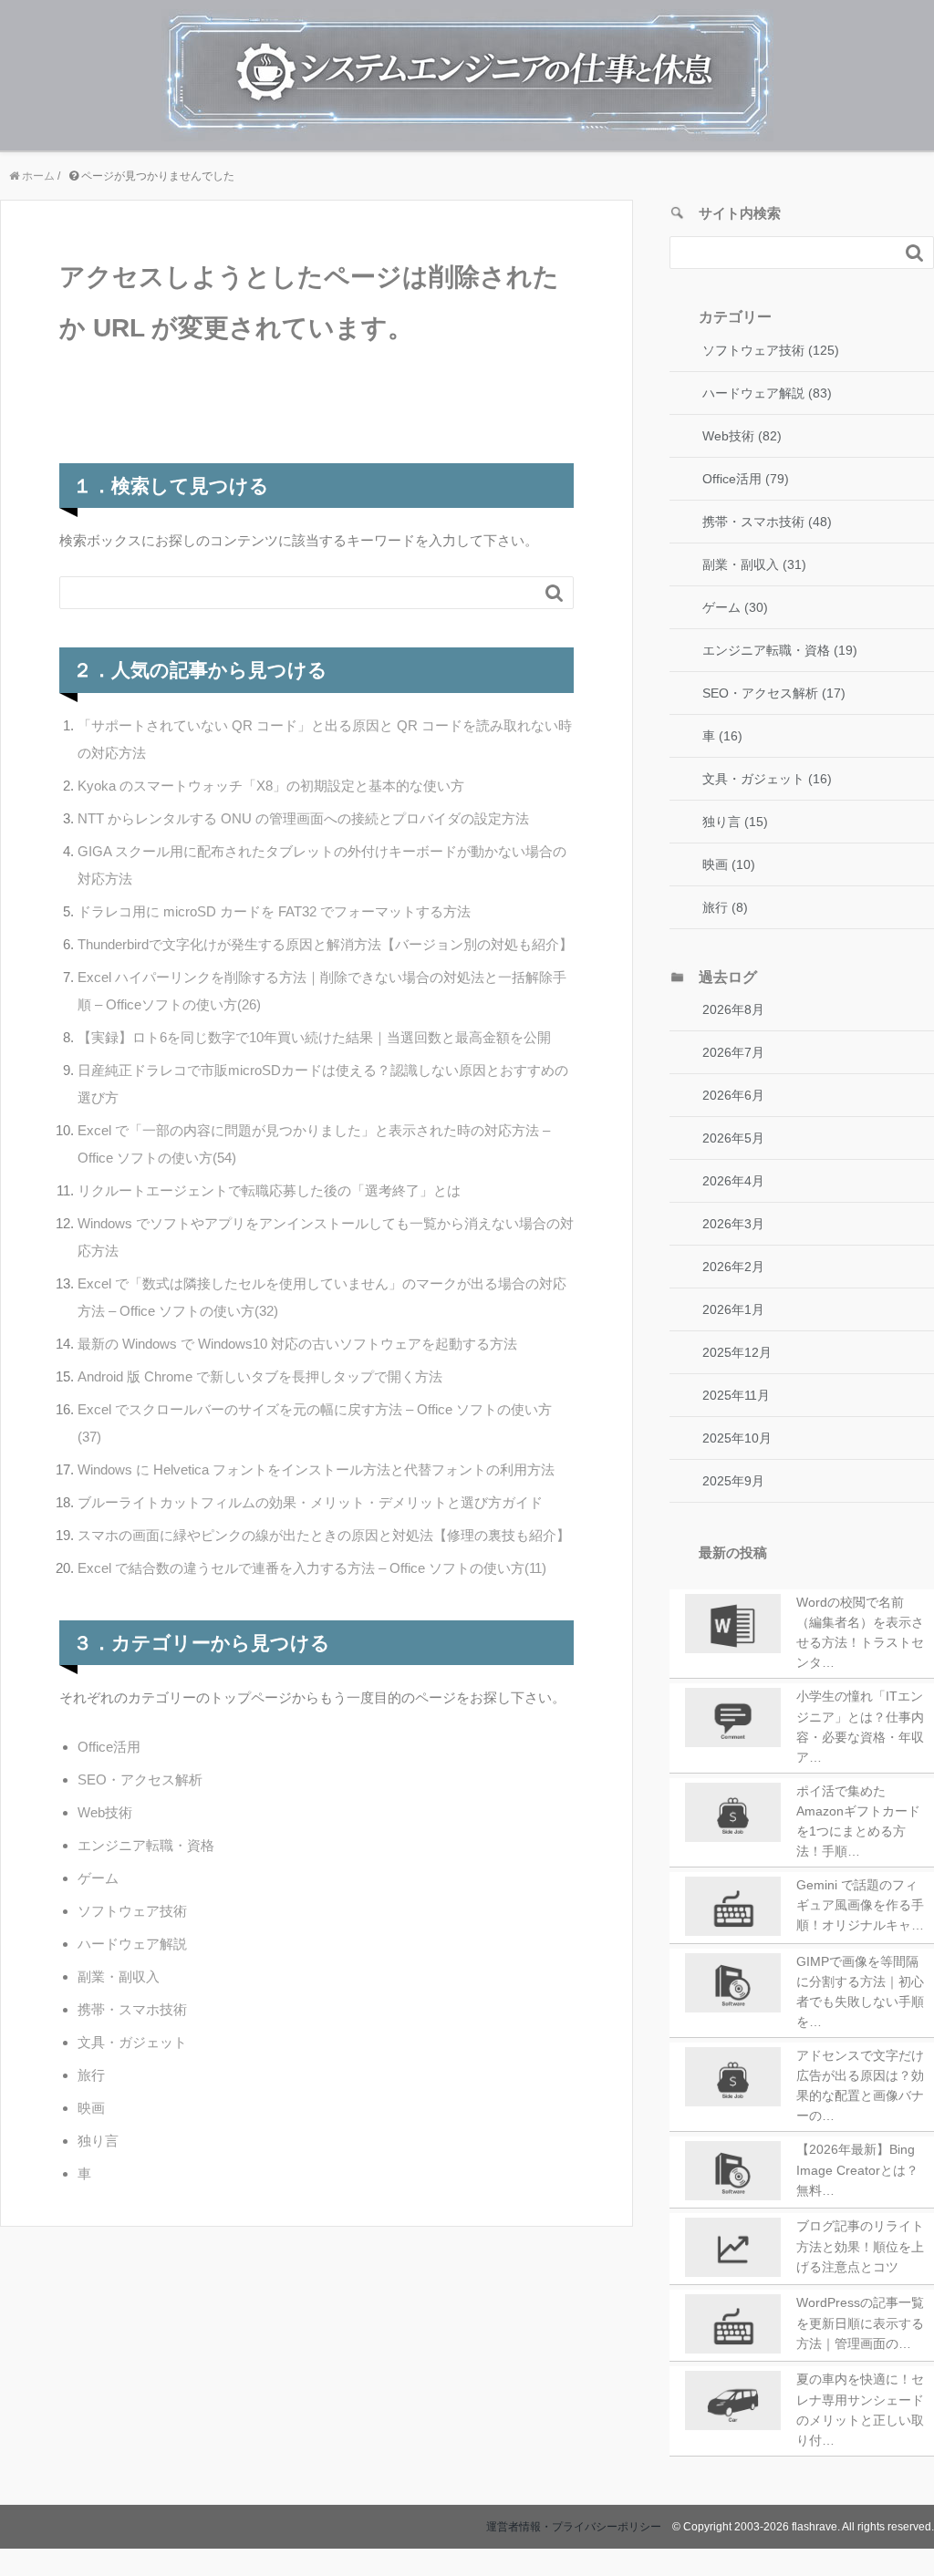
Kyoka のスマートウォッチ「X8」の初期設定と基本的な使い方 (271, 786)
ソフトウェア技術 (132, 1911)
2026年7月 (733, 1052)
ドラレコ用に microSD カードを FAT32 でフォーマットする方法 (274, 911)
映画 (91, 2108)
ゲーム (98, 1878)
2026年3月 (733, 1224)
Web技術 (105, 1812)
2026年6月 (733, 1095)
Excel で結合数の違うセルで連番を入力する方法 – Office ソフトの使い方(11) (312, 1568)
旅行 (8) (725, 907)
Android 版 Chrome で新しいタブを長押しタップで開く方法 (260, 1376)
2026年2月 (733, 1267)
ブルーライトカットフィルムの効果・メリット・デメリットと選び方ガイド (310, 1502)
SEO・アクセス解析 (140, 1779)
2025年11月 (736, 1395)
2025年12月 (737, 1352)
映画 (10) (729, 864)
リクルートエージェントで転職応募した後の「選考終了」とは (269, 1190)
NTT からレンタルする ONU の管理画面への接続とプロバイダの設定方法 (303, 818)
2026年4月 (733, 1181)
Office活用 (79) (746, 479)
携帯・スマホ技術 (132, 2009)
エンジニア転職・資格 (146, 1845)
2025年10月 (737, 1438)
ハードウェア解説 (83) (767, 393)
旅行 (91, 2075)
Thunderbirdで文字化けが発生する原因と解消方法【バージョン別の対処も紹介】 (325, 944)
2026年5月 (733, 1138)
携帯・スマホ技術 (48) (767, 522)
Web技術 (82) (742, 436)
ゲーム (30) (735, 607)
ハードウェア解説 (132, 1944)
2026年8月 (733, 1009)
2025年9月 (733, 1481)
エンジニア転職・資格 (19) (780, 650)
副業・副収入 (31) (754, 564)
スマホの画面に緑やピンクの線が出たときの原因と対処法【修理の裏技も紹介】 (324, 1535)
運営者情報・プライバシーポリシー (574, 2527)
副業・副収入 (119, 1976)
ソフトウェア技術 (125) (771, 350)
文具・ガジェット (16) (767, 779)
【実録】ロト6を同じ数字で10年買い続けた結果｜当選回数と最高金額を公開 (314, 1037)
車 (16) (722, 736)
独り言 (98, 2141)
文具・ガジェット (132, 2042)
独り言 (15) (735, 822)
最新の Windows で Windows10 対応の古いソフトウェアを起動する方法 (297, 1344)
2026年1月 (733, 1309)
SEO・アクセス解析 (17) (774, 693)
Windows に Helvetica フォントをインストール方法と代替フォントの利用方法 (316, 1469)
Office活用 (109, 1747)
